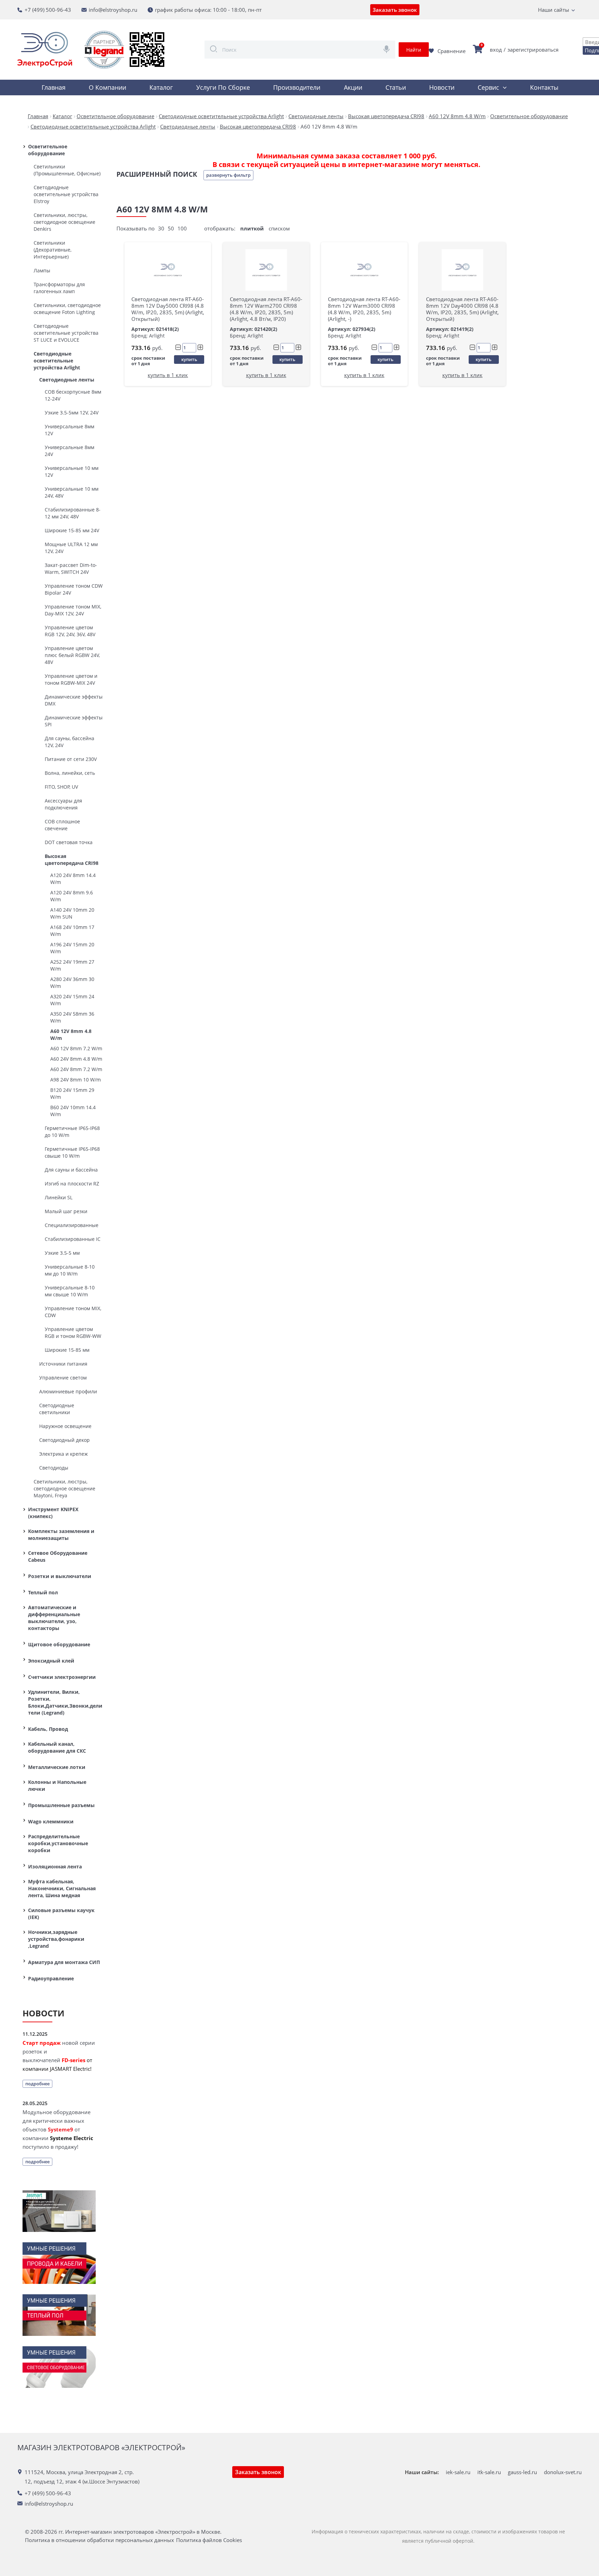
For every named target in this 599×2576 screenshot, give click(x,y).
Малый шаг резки (66, 1211)
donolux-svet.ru (563, 2472)
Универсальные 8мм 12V (70, 430)
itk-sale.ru (489, 2472)
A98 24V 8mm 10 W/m (76, 1080)
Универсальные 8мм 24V (70, 451)
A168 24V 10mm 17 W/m (72, 931)
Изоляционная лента (55, 1867)
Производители (297, 87)
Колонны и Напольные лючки (57, 1785)
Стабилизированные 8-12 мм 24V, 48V (73, 513)
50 (171, 228)
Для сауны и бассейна (71, 1170)
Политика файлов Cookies (209, 2540)
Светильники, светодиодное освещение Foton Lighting (67, 309)
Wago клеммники (51, 1821)
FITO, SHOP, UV (61, 787)
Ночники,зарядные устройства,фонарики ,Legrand (56, 1939)
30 (161, 228)
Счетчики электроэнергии (62, 1677)
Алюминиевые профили (68, 1391)
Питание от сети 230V (71, 759)
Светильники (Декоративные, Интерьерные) (53, 250)
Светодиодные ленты (67, 380)
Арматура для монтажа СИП (64, 1962)
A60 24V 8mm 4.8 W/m (76, 1059)
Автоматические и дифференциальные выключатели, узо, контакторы (54, 1618)
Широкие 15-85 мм (67, 1350)
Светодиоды (54, 1468)
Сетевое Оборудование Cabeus (58, 1556)
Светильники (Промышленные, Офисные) (67, 170)
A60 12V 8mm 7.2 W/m (76, 1048)
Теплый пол (43, 1592)
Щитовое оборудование (59, 1644)
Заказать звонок (395, 10)
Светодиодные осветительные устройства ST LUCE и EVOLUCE (66, 333)
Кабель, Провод (48, 1729)
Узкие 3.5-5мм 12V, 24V (72, 413)
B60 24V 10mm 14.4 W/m (73, 1111)
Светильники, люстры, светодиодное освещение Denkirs (64, 222)
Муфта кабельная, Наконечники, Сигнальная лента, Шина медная (62, 1888)
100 (182, 228)
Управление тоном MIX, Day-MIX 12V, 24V (73, 610)
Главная (54, 87)
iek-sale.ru (458, 2472)
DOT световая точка (69, 842)
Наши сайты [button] (554, 10)
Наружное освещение (65, 1426)
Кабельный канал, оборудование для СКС (57, 1747)
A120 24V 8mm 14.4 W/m (73, 879)
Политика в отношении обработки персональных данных (99, 2540)
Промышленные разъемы (61, 1805)
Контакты (544, 87)
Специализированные (72, 1225)
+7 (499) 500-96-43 (48, 10)
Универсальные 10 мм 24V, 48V (72, 492)
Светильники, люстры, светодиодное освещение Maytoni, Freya (64, 1488)
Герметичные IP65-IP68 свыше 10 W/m (72, 1152)
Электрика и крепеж (63, 1454)
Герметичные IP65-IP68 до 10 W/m (72, 1132)
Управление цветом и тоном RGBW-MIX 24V (71, 679)
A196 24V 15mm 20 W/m (72, 948)
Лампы (42, 270)
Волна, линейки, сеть (70, 773)
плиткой (252, 228)
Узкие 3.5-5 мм (62, 1253)
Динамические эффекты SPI (74, 721)
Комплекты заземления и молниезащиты (61, 1535)
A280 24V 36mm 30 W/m (72, 983)
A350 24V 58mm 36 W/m (72, 1017)
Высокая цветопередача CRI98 (72, 860)
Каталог (161, 87)
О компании (107, 87)
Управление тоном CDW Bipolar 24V (74, 589)
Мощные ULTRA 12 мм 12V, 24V (71, 548)
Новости (442, 87)
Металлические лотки (57, 1767)
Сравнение (452, 51)
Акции (353, 87)
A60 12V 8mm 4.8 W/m (71, 1035)
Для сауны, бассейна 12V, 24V (70, 742)
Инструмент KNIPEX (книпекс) (53, 1513)
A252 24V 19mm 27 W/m (72, 965)
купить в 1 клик (168, 375)
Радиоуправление (51, 1978)
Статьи (396, 87)
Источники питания (63, 1364)
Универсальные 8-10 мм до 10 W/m (70, 1270)
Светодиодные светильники (57, 1409)
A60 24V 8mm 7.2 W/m (76, 1069)
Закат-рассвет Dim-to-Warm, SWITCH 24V (71, 568)
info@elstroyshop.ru (113, 10)
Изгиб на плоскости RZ (72, 1184)
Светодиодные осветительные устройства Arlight (57, 361)
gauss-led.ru (522, 2472)
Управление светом (63, 1378)
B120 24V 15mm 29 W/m (72, 1093)
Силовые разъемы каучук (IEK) (61, 1914)
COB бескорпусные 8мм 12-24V (73, 395)
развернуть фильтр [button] (228, 175)
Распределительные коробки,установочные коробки (58, 1843)
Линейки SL (59, 1197)
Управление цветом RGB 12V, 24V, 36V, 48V (70, 631)
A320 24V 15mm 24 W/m (72, 1000)
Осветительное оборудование (48, 150)
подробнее (37, 2084)
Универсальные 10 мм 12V (72, 471)
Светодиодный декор (64, 1440)
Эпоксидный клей (51, 1661)
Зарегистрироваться (533, 50)
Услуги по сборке (223, 87)
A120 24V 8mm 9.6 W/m (72, 896)
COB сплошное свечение (62, 825)
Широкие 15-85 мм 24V (72, 530)
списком (279, 228)
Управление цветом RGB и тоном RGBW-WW (73, 1333)
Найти (414, 50)
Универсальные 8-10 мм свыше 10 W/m (70, 1291)
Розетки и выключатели (60, 1576)
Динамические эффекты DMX (74, 700)
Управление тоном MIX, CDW (73, 1312)
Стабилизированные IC (73, 1239)
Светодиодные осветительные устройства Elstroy (66, 194)
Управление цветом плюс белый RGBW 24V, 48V (72, 655)
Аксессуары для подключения (63, 804)
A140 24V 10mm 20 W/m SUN (72, 913)
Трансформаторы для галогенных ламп (59, 288)
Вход (496, 50)
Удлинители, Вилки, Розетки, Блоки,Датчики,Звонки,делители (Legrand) (65, 1702)
